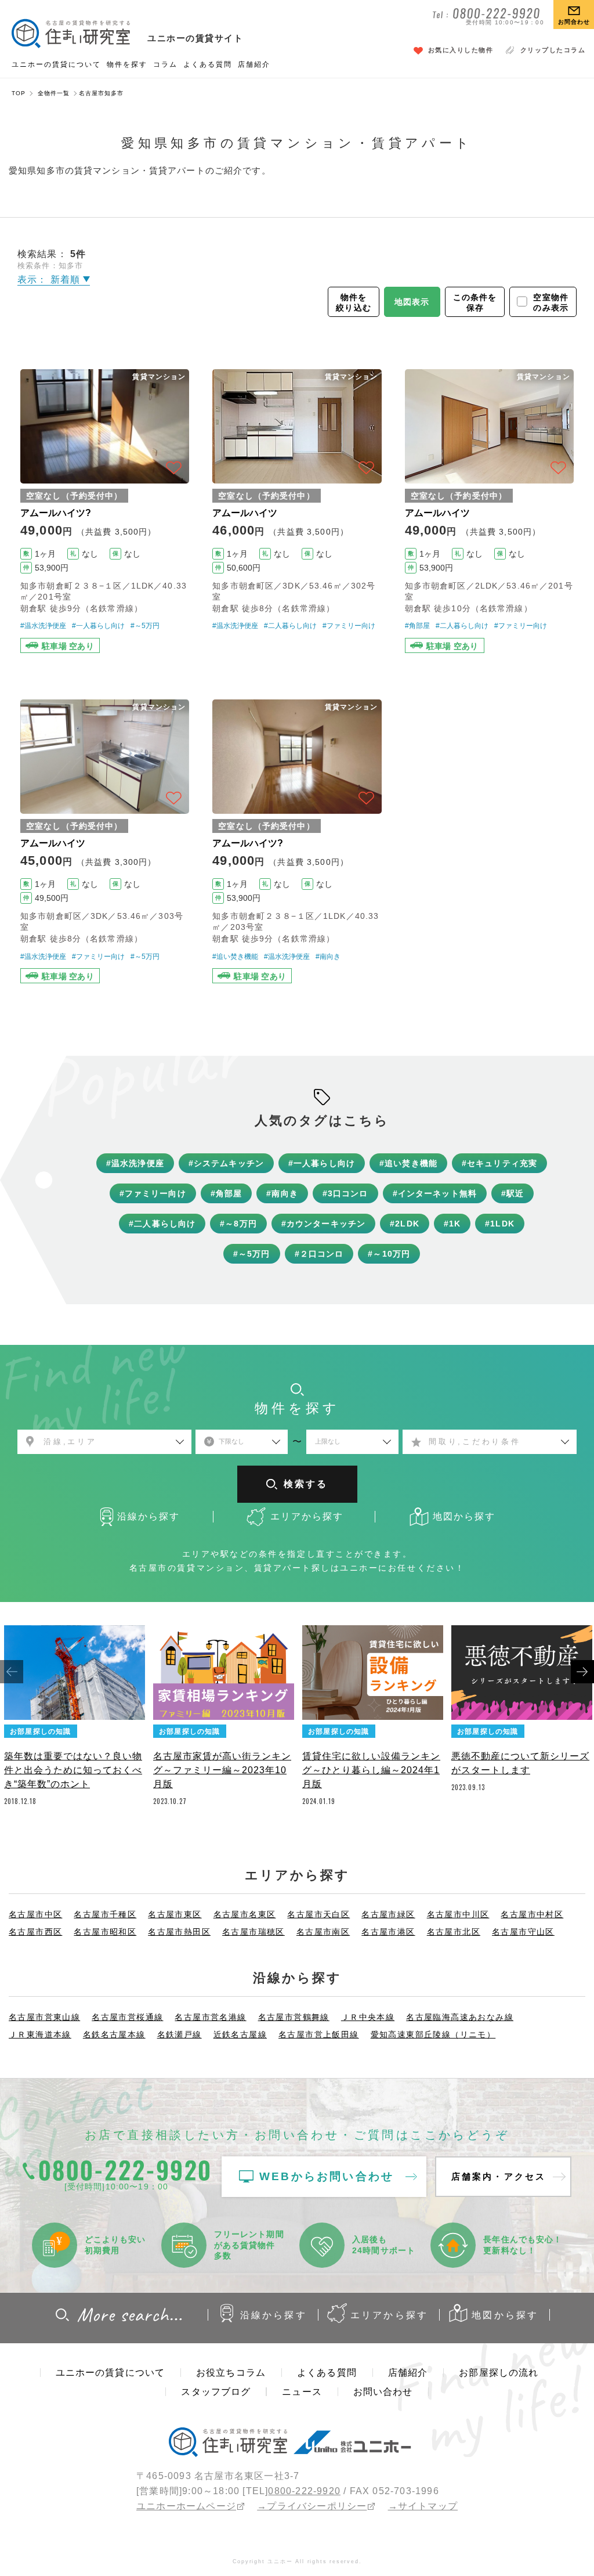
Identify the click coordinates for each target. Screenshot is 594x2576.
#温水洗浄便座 (43, 626)
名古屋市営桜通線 (127, 2017)
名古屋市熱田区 (179, 1932)
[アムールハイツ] (297, 511)
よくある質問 (208, 64)
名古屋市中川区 (458, 1914)
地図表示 (412, 302)
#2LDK (405, 1224)
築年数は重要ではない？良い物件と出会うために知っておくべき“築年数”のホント (73, 1770)
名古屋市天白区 (318, 1914)
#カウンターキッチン (323, 1224)
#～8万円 (238, 1224)
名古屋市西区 (35, 1932)
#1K (452, 1224)
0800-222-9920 (304, 2491)
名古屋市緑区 (388, 1914)
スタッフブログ (216, 2392)
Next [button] (582, 1672)
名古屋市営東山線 (44, 2017)
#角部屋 (417, 626)
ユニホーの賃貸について (56, 64)
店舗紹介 (254, 64)
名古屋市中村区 (532, 1914)
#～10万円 (389, 1254)
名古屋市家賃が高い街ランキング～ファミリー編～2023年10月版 (222, 1770)
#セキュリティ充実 (499, 1163)
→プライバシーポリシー (312, 2506)
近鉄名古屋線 (240, 2034)
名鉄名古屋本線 (114, 2034)
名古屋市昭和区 (105, 1932)
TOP (19, 93)
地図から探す (505, 2315)
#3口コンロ (345, 1193)
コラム (165, 64)
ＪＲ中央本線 (368, 2017)
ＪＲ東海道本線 (40, 2034)
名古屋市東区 (175, 1914)
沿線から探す (274, 2315)
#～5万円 (145, 626)
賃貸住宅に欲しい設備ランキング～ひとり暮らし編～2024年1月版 (371, 1770)
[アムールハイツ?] (105, 511)
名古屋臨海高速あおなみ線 (460, 2017)
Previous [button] (12, 1672)
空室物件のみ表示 (551, 302)
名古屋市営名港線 (210, 2017)
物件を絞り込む (354, 302)
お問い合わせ (383, 2392)
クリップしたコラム (553, 50)
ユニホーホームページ (186, 2506)
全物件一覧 (54, 93)
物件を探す (127, 64)
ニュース (302, 2392)
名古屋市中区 (35, 1914)
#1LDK (500, 1224)
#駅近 (512, 1193)
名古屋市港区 (388, 1932)
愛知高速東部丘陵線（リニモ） (433, 2034)
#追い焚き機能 (235, 957)
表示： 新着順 (50, 279)
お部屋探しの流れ (499, 2373)
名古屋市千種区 (105, 1914)
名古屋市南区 (323, 1932)
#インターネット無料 (435, 1193)
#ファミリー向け (349, 626)
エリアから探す (389, 2315)
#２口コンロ (319, 1254)
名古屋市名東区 (245, 1914)
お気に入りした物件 (461, 50)
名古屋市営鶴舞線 (294, 2017)
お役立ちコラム (231, 2373)
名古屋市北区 (454, 1932)
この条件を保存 (475, 302)
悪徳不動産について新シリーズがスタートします (520, 1763)
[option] (75, 1719)
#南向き (328, 957)
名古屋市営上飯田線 (319, 2034)
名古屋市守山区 (523, 1932)
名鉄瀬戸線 (180, 2034)
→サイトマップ (423, 2506)
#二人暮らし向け (290, 626)
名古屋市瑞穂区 (253, 1932)
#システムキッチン (226, 1163)
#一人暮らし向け (98, 626)
